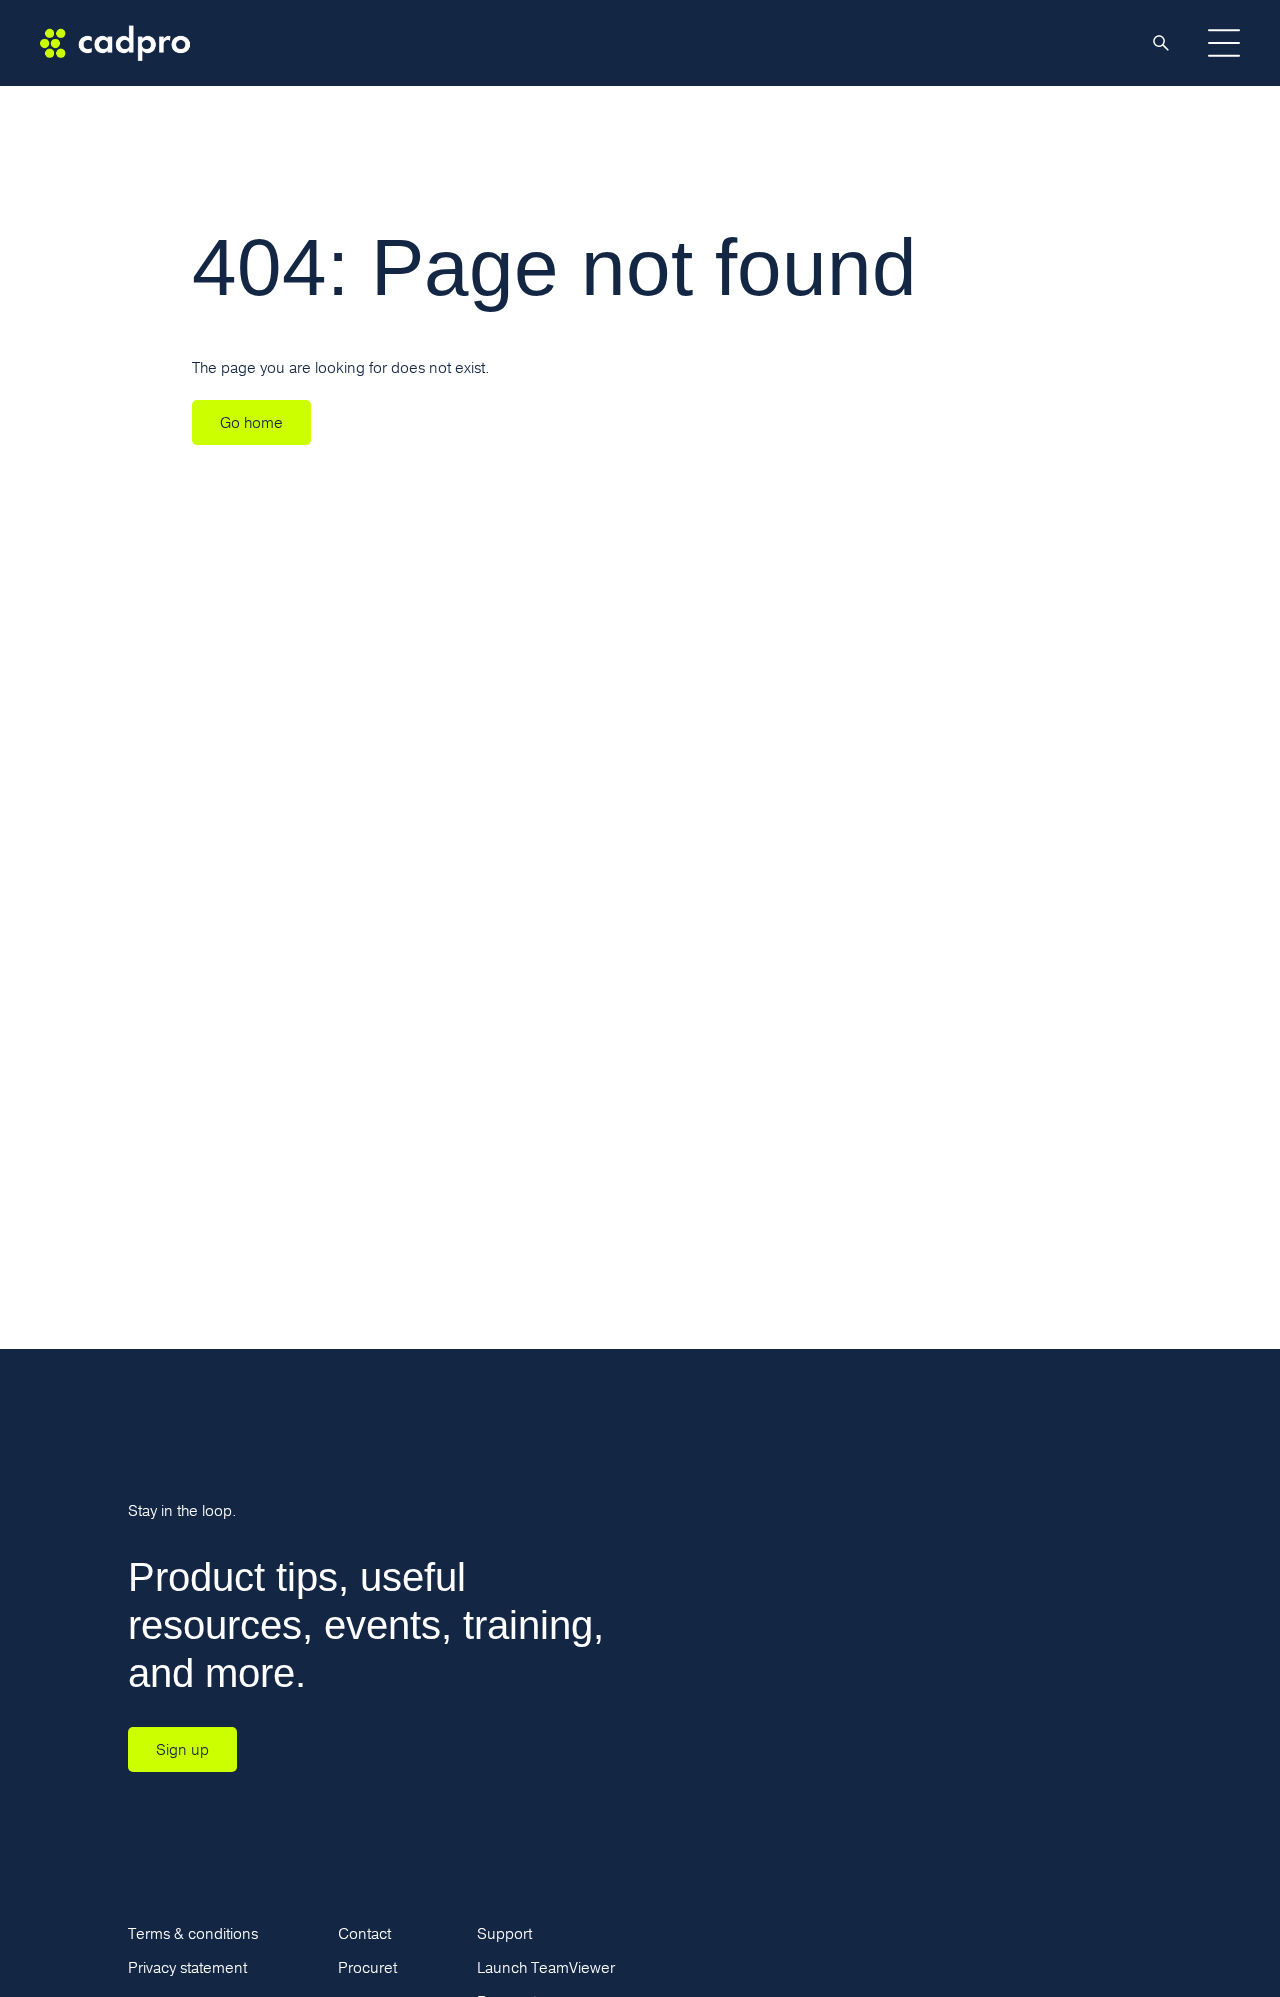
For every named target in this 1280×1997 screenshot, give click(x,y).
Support (504, 1933)
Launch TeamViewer (546, 1967)
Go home (251, 422)
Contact (364, 1933)
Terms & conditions (193, 1933)
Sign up (182, 1749)
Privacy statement (187, 1967)
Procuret (367, 1967)
